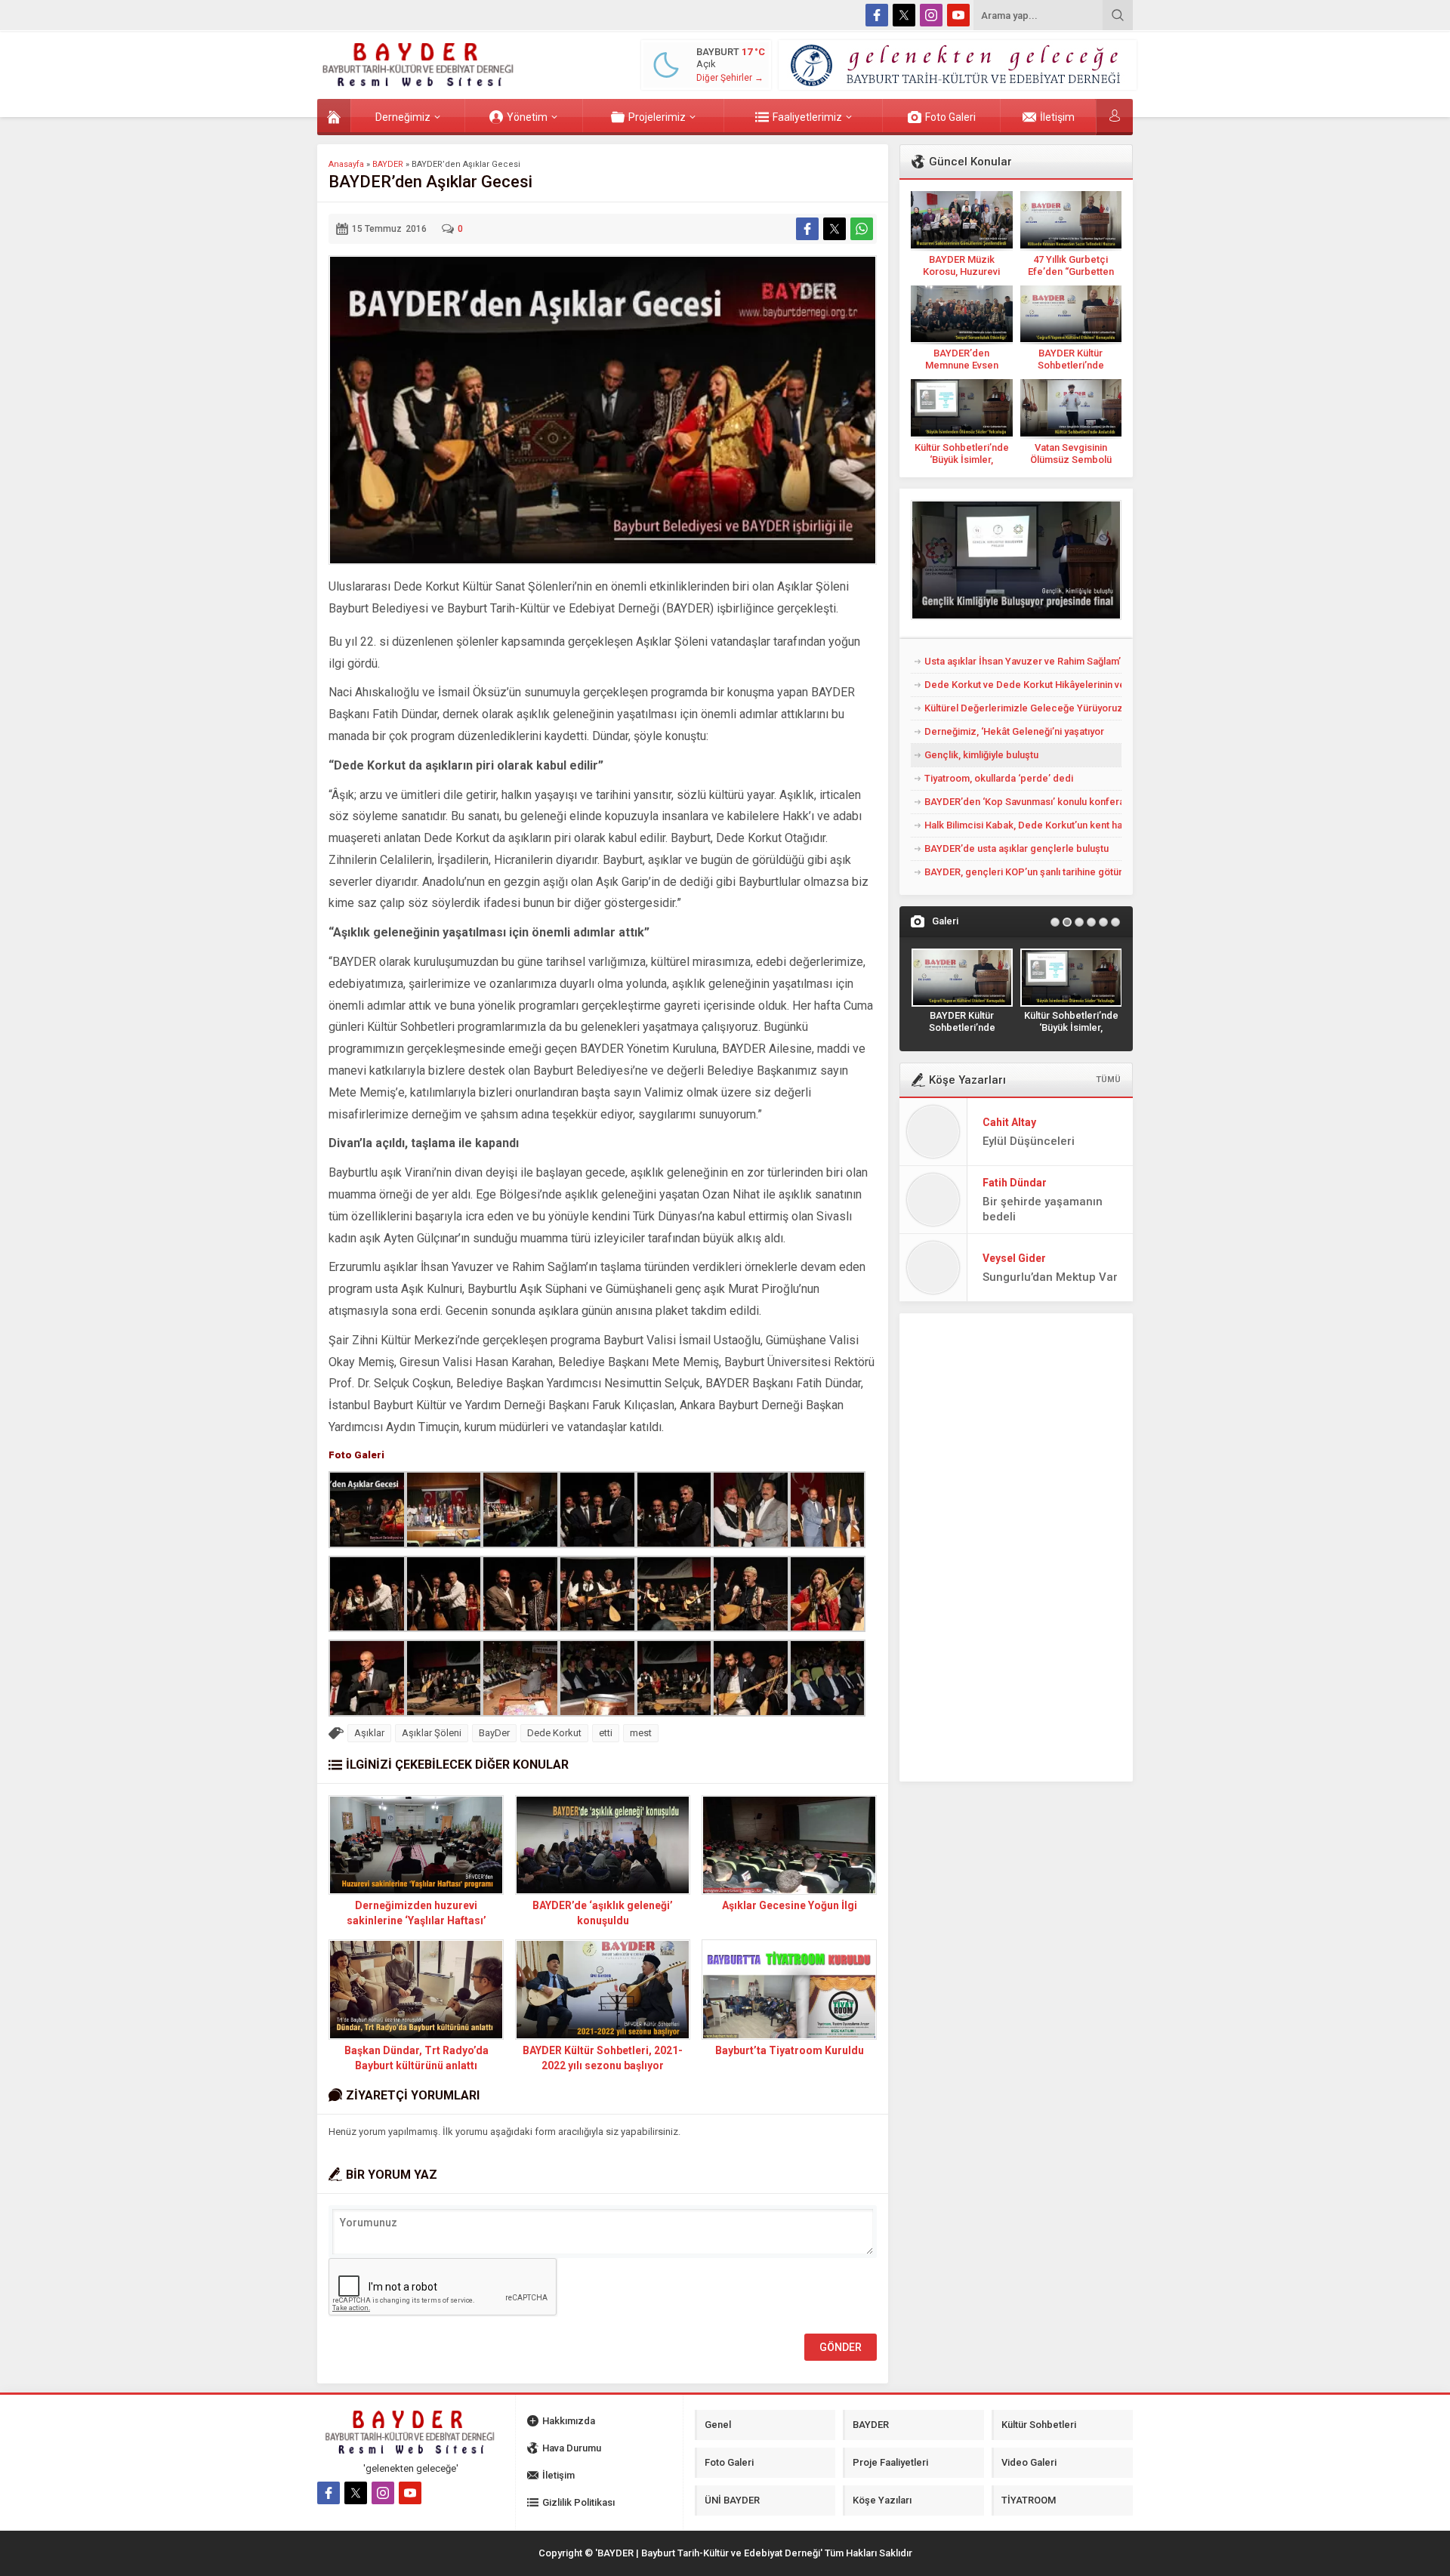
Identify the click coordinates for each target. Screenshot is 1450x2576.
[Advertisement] (264, 300)
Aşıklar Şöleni (432, 1733)
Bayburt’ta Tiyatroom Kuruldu (790, 2050)
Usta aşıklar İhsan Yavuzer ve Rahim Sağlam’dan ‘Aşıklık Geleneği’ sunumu (1023, 661)
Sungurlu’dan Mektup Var (1050, 1277)
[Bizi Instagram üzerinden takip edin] (931, 15)
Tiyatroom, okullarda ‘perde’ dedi (999, 778)
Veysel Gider (1014, 1258)
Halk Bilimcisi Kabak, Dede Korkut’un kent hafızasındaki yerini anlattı (1023, 825)
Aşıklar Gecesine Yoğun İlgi (790, 1905)
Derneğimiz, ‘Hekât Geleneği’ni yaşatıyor (1014, 731)
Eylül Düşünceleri (1029, 1141)
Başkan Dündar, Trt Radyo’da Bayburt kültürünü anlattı (416, 2058)
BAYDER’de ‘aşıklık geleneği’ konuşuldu (603, 1913)
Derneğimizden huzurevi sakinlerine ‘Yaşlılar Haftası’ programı (416, 1920)
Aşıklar (369, 1733)
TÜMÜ (1108, 1080)
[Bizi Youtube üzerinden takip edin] (958, 15)
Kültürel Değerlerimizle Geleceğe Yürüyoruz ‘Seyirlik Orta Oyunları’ (1023, 708)
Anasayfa (346, 164)
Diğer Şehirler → (730, 78)
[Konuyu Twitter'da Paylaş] (835, 229)
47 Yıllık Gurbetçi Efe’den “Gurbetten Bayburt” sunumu (1071, 271)
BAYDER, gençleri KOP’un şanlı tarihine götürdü (1023, 872)
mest (641, 1733)
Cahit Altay (1009, 1122)
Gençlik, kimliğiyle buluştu (981, 755)
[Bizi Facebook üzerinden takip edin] (877, 15)
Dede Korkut (554, 1733)
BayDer (494, 1733)
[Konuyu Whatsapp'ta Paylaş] (862, 229)
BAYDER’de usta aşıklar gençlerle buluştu (1017, 848)
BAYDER (388, 164)
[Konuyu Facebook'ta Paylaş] (807, 229)
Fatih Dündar (1015, 1183)
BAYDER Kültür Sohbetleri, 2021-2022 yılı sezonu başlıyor (603, 2058)
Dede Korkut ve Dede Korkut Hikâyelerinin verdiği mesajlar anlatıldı (1023, 685)
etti (606, 1733)
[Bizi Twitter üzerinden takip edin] (904, 15)
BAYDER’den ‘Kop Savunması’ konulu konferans (1023, 802)
